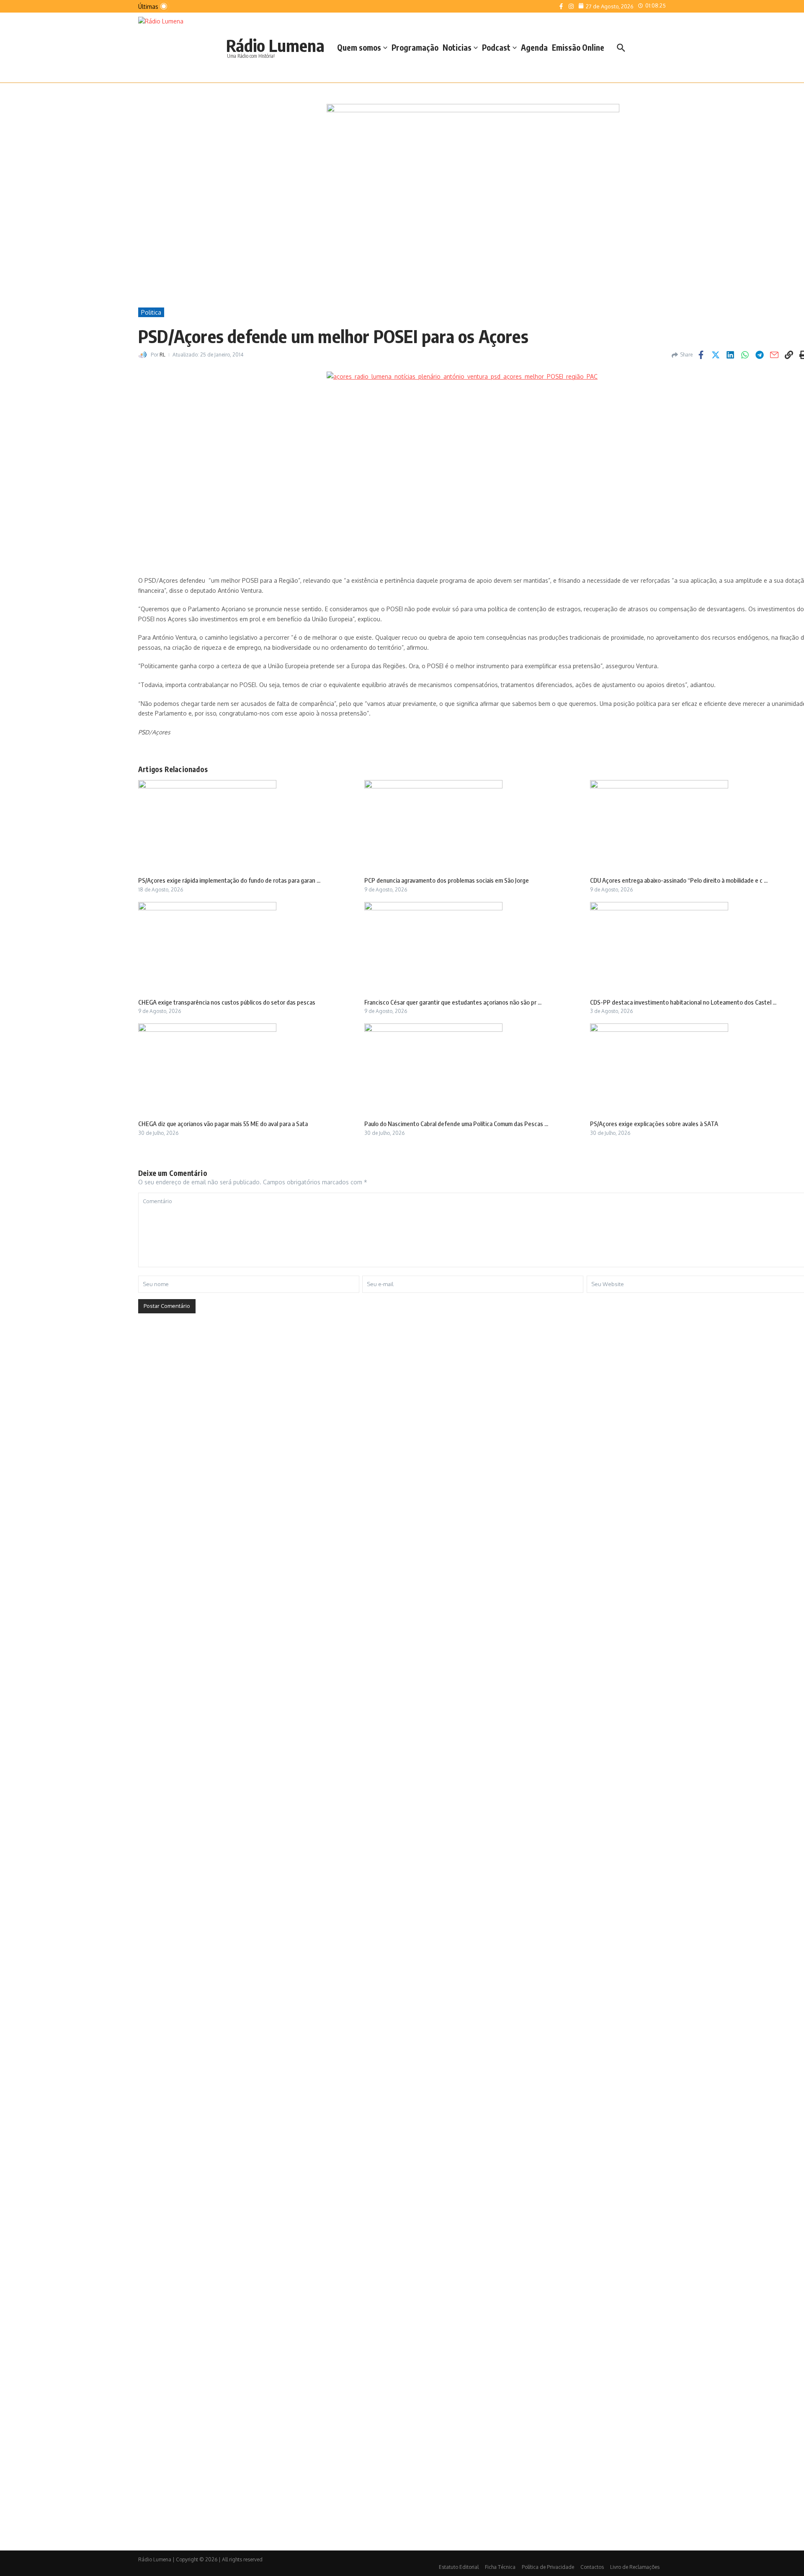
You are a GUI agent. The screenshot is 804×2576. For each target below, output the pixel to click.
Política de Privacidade (548, 2567)
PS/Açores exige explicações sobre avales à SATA (654, 1124)
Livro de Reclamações (635, 2567)
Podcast (496, 47)
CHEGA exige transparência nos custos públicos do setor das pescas (227, 1002)
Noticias (457, 47)
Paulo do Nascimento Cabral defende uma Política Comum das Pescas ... (456, 1124)
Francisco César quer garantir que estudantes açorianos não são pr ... (453, 1002)
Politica (151, 312)
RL (162, 355)
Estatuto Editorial (459, 2567)
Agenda (534, 47)
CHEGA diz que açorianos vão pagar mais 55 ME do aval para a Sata (223, 1124)
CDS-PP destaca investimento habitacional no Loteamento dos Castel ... (683, 1002)
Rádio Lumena (275, 45)
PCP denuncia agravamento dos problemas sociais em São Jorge (447, 880)
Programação (415, 47)
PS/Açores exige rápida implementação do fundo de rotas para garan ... (229, 880)
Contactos (592, 2567)
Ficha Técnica (500, 2567)
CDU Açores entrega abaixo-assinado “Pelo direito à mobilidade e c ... (679, 880)
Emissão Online (578, 47)
